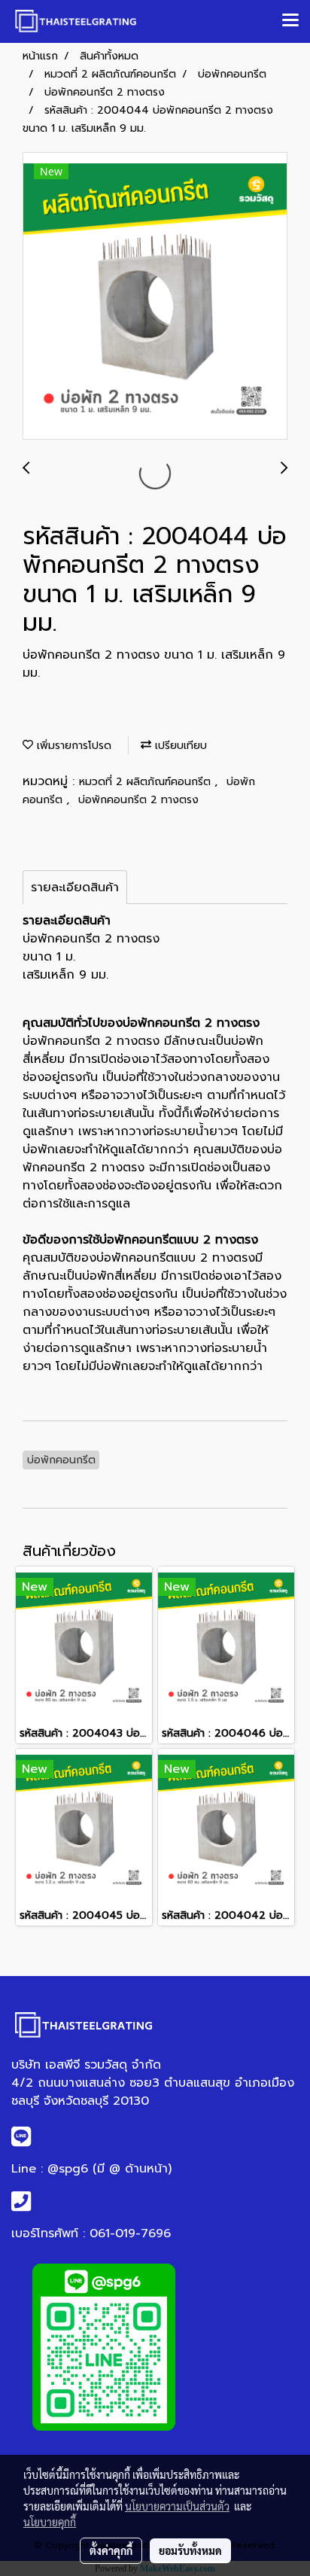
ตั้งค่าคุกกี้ (111, 2550)
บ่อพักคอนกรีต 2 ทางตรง (138, 800)
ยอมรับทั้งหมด (190, 2550)
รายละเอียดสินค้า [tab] (75, 888)
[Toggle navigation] (290, 21)
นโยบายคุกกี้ (50, 2522)
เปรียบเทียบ (179, 746)
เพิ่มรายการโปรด (72, 746)
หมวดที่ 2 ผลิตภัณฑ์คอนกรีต (147, 782)
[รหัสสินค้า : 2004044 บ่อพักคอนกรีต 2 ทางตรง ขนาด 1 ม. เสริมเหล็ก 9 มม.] (155, 297)
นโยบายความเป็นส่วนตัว (177, 2506)
